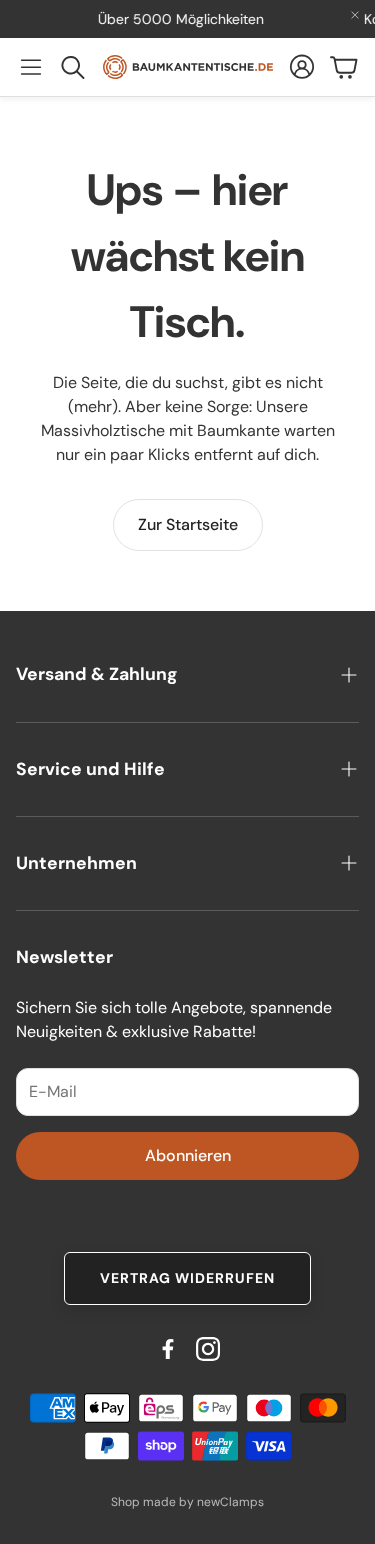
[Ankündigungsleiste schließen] (355, 15)
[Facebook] (168, 1349)
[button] (31, 67)
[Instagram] (208, 1349)
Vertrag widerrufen (187, 1278)
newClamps (230, 1502)
